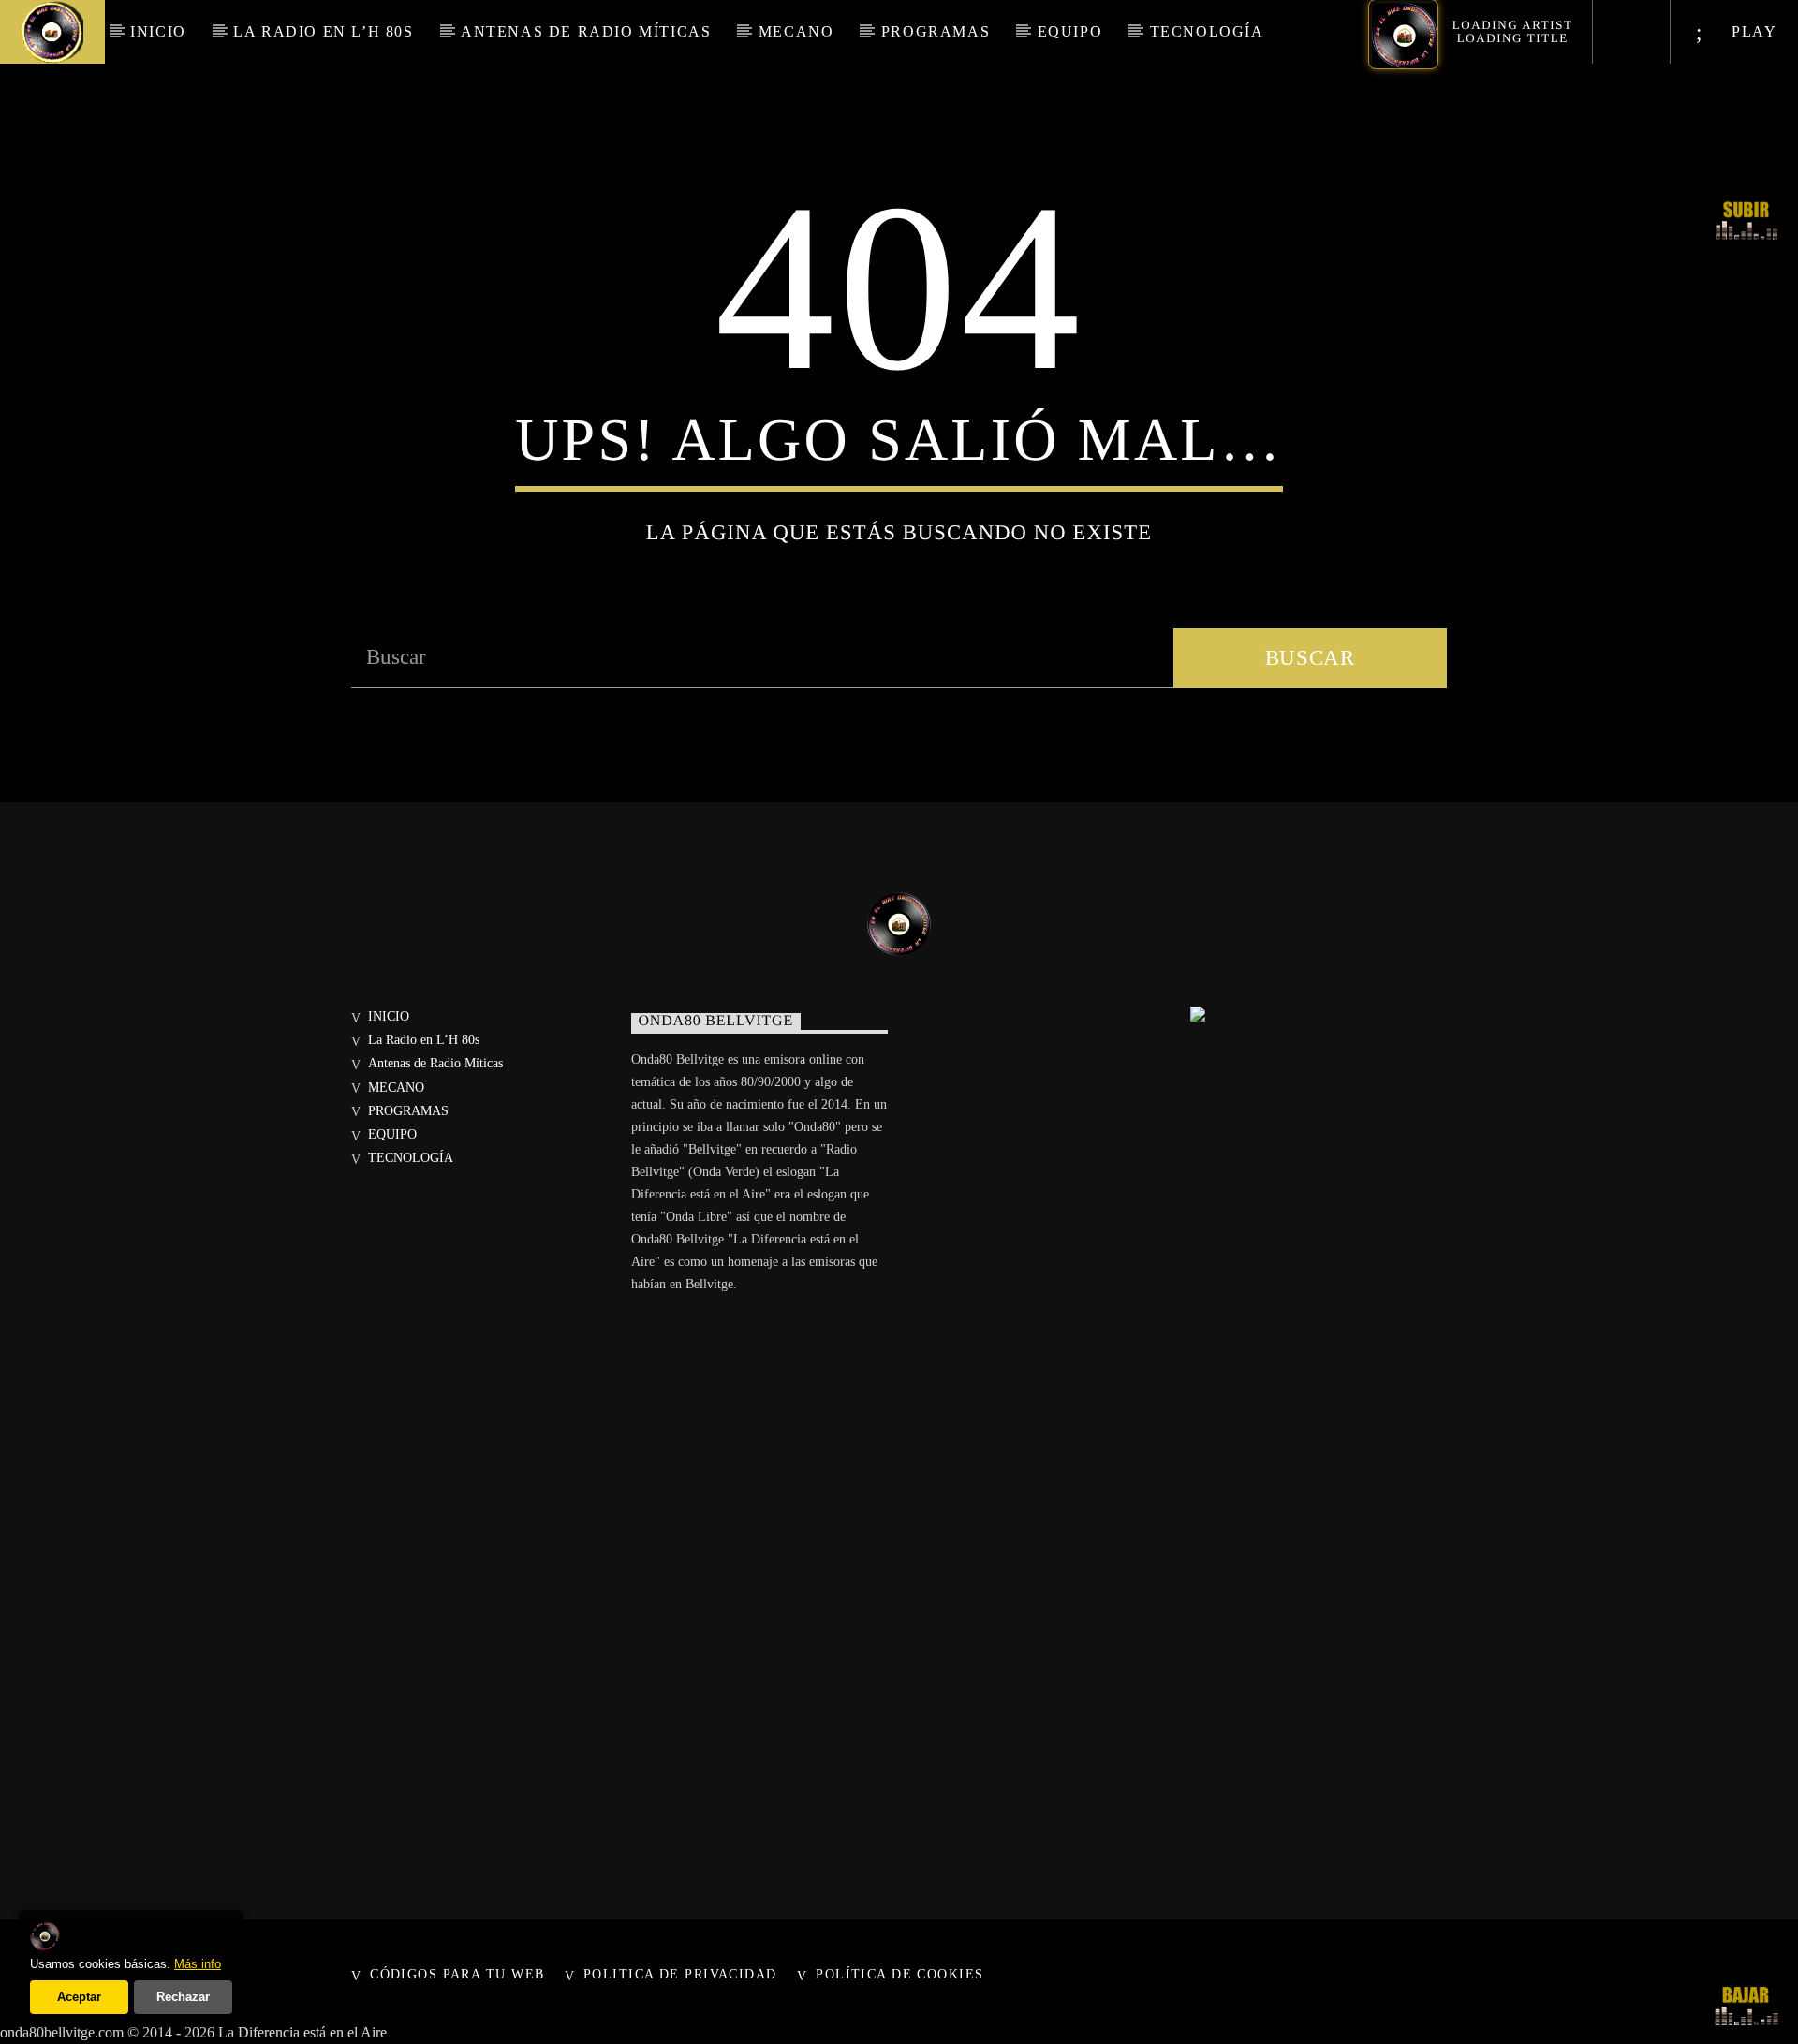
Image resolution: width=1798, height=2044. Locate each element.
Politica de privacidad (680, 1974)
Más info (198, 1964)
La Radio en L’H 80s (323, 31)
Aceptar (79, 1997)
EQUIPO (1070, 31)
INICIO (158, 31)
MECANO (796, 31)
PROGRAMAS (936, 31)
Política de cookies (899, 1974)
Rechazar (183, 1997)
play (1752, 31)
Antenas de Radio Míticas (586, 31)
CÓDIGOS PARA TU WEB (457, 1974)
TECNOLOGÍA (1207, 31)
